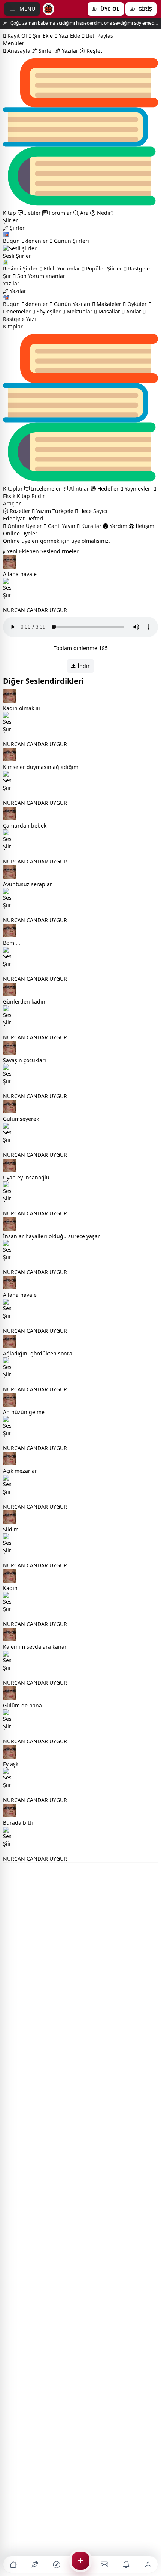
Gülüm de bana (22, 1705)
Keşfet (94, 51)
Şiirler (45, 51)
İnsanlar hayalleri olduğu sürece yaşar (51, 1236)
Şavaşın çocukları (25, 1060)
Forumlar (60, 213)
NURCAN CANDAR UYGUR (35, 610)
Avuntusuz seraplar (28, 884)
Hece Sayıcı (93, 511)
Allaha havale (20, 574)
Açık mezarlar (20, 1471)
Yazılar (69, 51)
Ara (84, 213)
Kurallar (91, 526)
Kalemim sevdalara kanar (35, 1647)
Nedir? (104, 213)
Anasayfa (18, 51)
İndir (83, 666)
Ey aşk (11, 1764)
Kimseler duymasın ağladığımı (41, 767)
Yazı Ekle (69, 36)
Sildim (11, 1529)
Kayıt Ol (16, 36)
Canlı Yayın (61, 526)
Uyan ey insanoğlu (26, 1177)
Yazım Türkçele (54, 511)
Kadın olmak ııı (22, 708)
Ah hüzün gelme (24, 1412)
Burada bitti (18, 1823)
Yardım (118, 526)
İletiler (32, 213)
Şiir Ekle (42, 36)
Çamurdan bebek (25, 825)
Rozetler (19, 511)
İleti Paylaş (99, 36)
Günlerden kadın (24, 1001)
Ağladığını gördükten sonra (38, 1353)
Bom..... (12, 943)
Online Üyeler (24, 526)
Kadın (10, 1588)
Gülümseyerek (21, 1119)
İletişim (144, 526)
